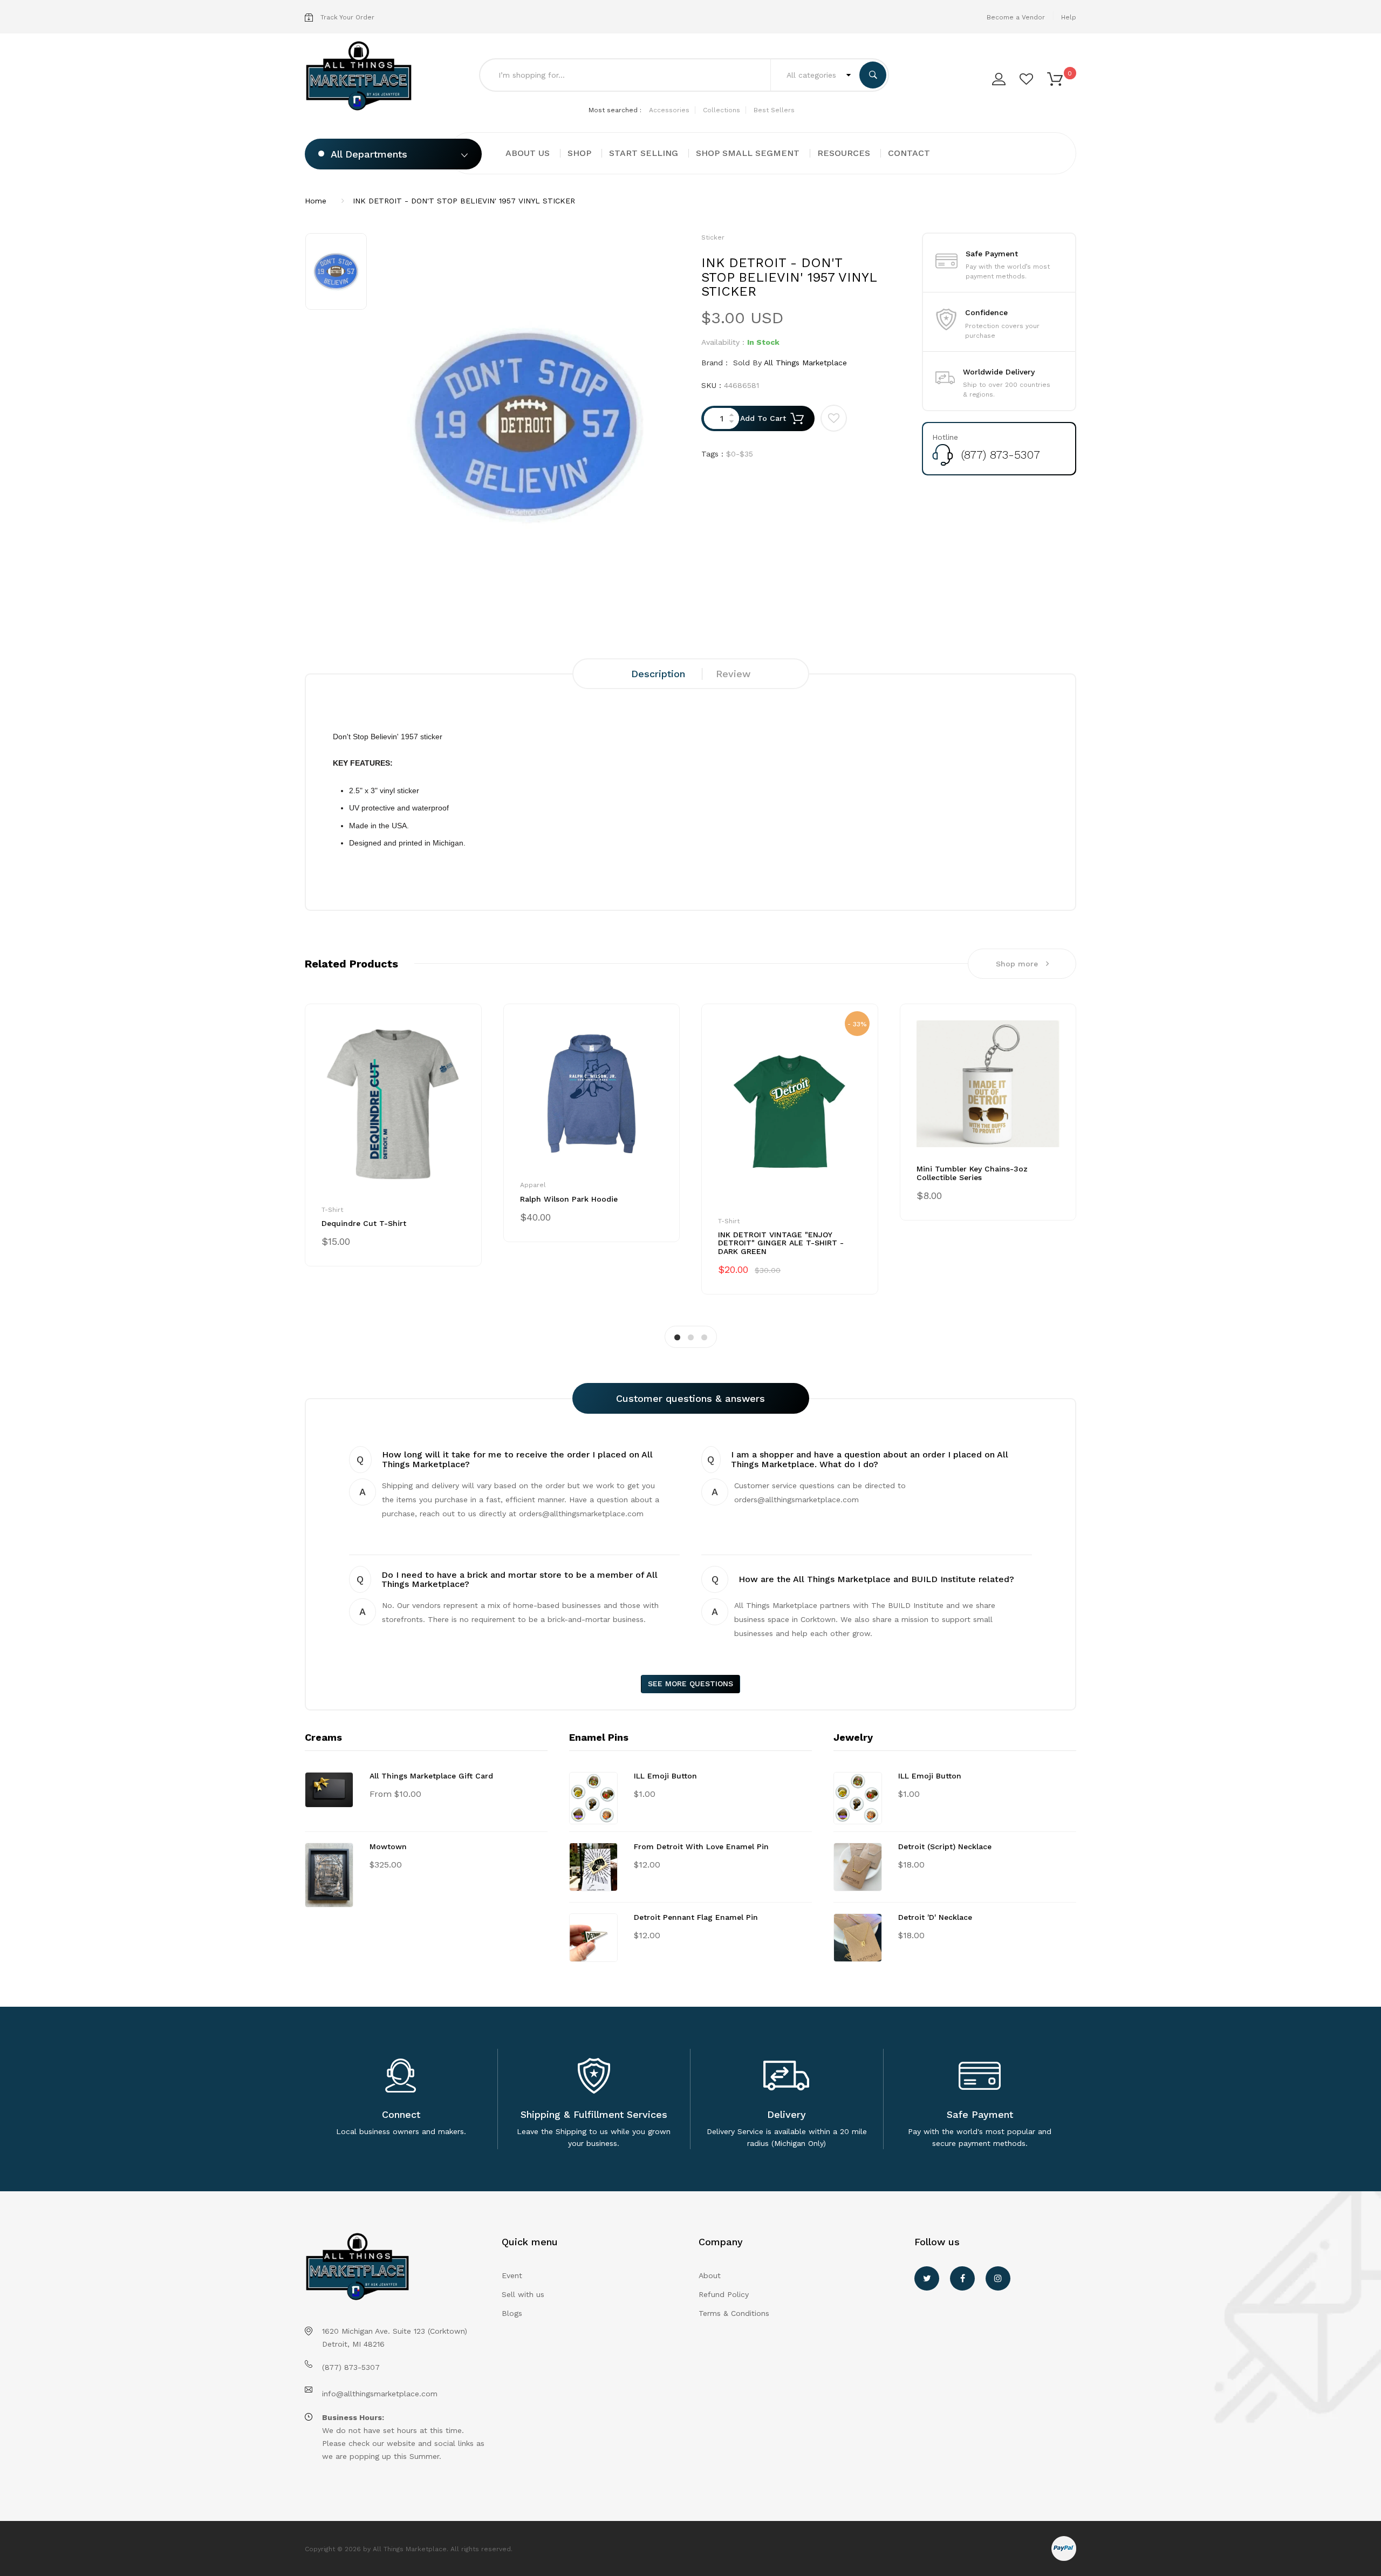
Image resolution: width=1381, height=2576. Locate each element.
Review (733, 674)
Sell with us (523, 2294)
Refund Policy (724, 2294)
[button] (1055, 78)
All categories (813, 75)
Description (658, 674)
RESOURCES (844, 153)
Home (316, 201)
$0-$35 (740, 454)
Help (1069, 17)
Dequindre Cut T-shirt (364, 1223)
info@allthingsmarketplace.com (380, 2394)
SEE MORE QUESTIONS (690, 1684)
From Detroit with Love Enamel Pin (701, 1846)
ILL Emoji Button (665, 1776)
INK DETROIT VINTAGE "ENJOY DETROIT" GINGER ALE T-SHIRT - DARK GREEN (781, 1243)
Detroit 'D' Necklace (935, 1917)
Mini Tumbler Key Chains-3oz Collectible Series (972, 1173)
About (710, 2275)
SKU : (711, 385)
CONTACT (909, 153)
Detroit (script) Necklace (945, 1846)
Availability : (723, 342)
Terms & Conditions (734, 2313)
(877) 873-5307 (1001, 455)
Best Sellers (774, 110)
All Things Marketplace (805, 363)
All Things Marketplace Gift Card (431, 1776)
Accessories (669, 110)
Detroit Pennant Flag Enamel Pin (696, 1917)
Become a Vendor (1016, 17)
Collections (722, 110)
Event (512, 2275)
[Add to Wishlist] (834, 418)
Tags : (712, 454)
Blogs (512, 2313)
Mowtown (388, 1846)
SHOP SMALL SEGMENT (748, 153)
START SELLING (644, 153)
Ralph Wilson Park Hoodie (569, 1199)
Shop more (1017, 964)
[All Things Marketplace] (362, 76)
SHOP (579, 153)
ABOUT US (528, 153)
